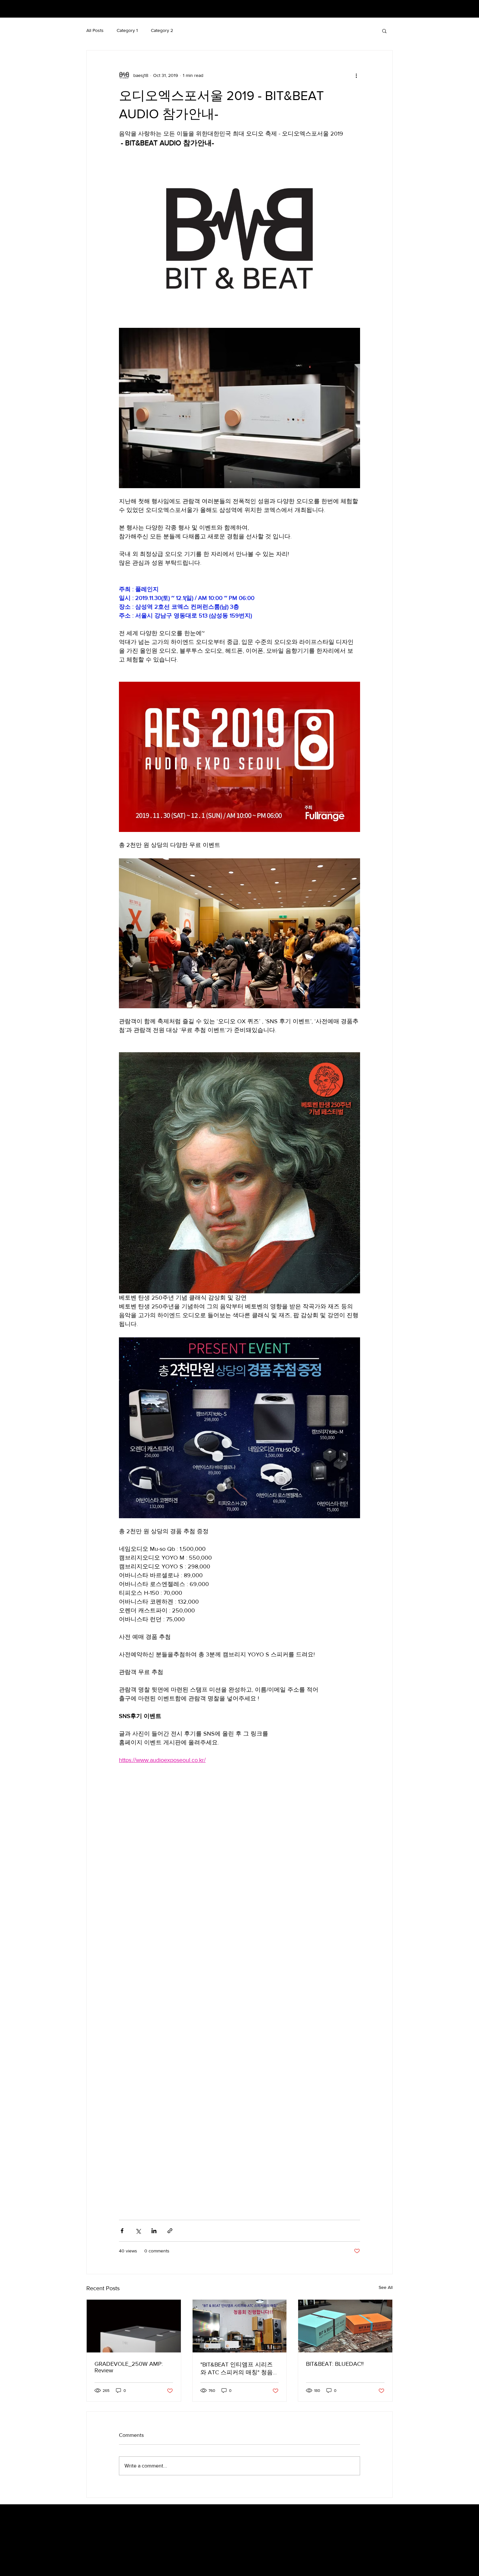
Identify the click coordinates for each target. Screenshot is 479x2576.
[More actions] (356, 75)
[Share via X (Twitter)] (138, 2231)
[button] (384, 31)
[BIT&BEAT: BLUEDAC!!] (345, 2326)
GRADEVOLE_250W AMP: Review (129, 2367)
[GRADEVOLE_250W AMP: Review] (134, 2326)
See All (386, 2287)
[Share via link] (170, 2231)
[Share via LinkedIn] (154, 2231)
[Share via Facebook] (122, 2231)
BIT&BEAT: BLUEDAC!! (335, 2364)
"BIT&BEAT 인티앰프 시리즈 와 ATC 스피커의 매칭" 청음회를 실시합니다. (239, 2369)
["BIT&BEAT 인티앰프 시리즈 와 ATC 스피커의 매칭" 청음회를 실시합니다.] (240, 2326)
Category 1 (127, 30)
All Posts (95, 30)
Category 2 (162, 30)
